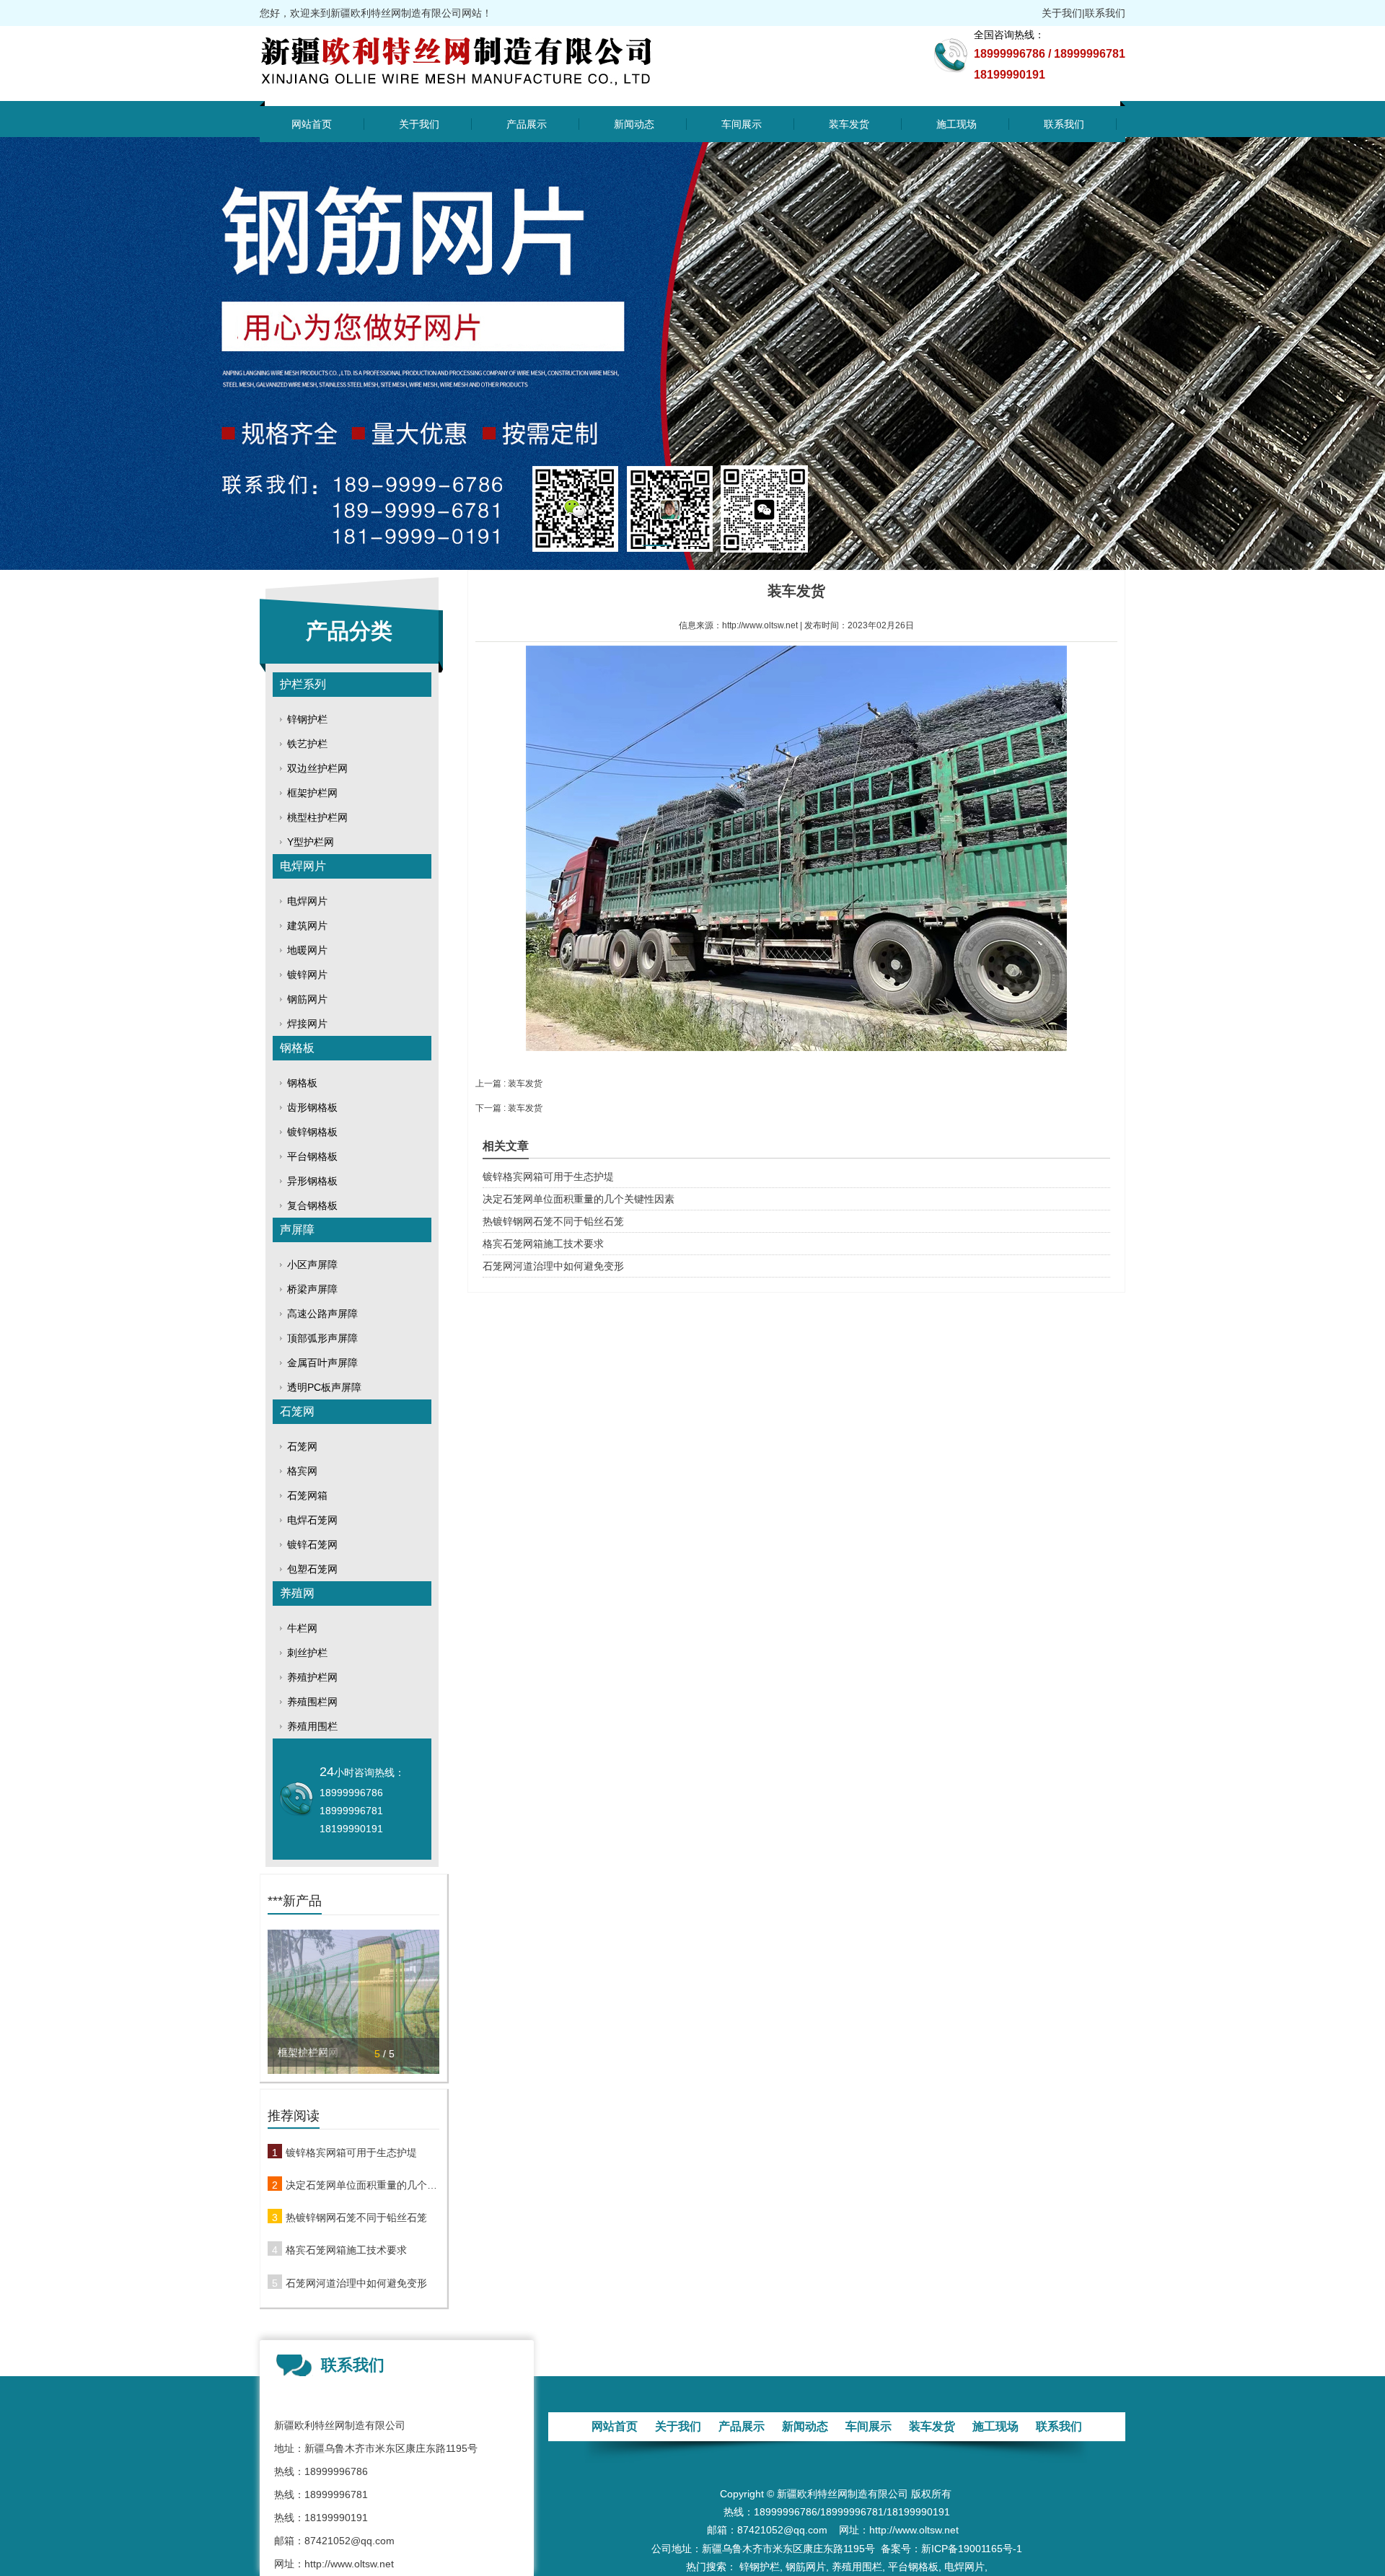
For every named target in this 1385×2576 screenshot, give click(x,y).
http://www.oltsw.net (760, 625)
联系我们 (1105, 13)
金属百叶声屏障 (322, 1363)
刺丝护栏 (307, 1653)
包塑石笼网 (312, 1569)
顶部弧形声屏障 (322, 1338)
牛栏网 (302, 1628)
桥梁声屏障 (312, 1289)
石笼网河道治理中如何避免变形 (356, 2283)
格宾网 (302, 1471)
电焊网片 (303, 866)
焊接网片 (307, 1024)
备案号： (901, 2549)
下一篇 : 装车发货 (509, 1108)
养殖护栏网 (312, 1677)
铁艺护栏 (307, 744)
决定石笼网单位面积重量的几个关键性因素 (362, 2185)
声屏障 (297, 1230)
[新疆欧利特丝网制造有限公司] (489, 92)
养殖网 (297, 1593)
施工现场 (957, 124)
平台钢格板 (312, 1156)
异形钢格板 (312, 1181)
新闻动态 (634, 124)
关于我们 (1062, 13)
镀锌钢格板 (312, 1132)
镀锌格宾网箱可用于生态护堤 (351, 2153)
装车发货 (849, 124)
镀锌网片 (307, 975)
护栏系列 (303, 684)
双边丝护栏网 (317, 768)
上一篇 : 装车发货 (509, 1083)
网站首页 (312, 124)
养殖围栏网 (312, 1702)
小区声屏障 (312, 1265)
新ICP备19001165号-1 (972, 2549)
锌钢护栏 (307, 719)
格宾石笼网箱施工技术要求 (346, 2250)
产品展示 (527, 124)
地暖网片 (307, 950)
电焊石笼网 (312, 1520)
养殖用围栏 (312, 1726)
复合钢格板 (312, 1205)
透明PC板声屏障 (324, 1387)
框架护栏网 (312, 793)
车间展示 (742, 124)
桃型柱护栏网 (317, 817)
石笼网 (297, 1411)
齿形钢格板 (312, 1107)
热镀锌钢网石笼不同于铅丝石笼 (356, 2217)
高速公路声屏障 (322, 1314)
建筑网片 (307, 926)
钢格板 (297, 1048)
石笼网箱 (307, 1495)
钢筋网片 (307, 999)
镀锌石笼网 (312, 1544)
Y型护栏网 (311, 842)
